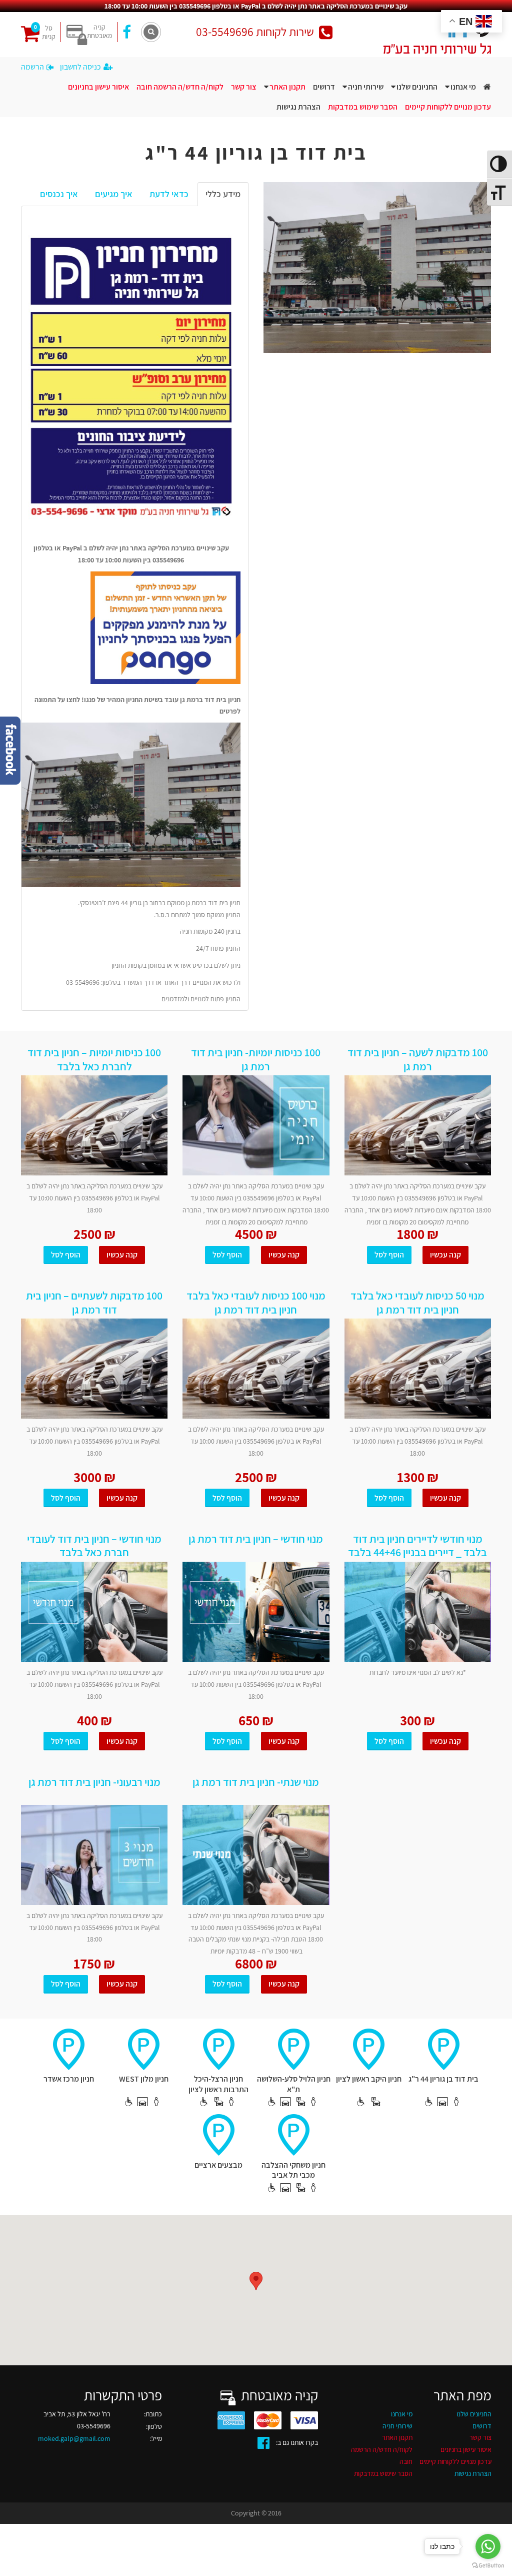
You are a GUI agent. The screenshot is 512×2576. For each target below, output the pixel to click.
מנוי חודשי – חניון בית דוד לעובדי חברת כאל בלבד (94, 1545)
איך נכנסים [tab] (59, 194)
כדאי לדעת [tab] (169, 194)
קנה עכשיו (122, 1255)
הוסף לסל (66, 1255)
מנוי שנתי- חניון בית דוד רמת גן (256, 1782)
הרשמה (32, 67)
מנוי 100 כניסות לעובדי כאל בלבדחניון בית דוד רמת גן (256, 1302)
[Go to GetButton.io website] (488, 2566)
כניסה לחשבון (80, 67)
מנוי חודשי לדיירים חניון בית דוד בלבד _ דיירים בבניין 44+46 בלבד (417, 1545)
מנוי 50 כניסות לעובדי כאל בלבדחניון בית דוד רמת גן (417, 1302)
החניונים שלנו (417, 87)
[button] (256, 2281)
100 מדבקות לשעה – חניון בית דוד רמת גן (418, 1059)
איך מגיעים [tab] (114, 194)
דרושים (324, 87)
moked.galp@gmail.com (74, 2438)
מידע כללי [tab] (223, 194)
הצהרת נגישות (298, 107)
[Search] (151, 32)
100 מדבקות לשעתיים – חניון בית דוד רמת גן (94, 1302)
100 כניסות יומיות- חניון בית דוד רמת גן (256, 1059)
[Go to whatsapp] (488, 2546)
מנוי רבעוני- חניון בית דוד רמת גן (94, 1782)
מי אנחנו (463, 87)
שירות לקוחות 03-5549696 (255, 32)
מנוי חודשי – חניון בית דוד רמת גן (256, 1539)
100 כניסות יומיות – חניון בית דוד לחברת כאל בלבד (94, 1059)
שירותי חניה (366, 87)
